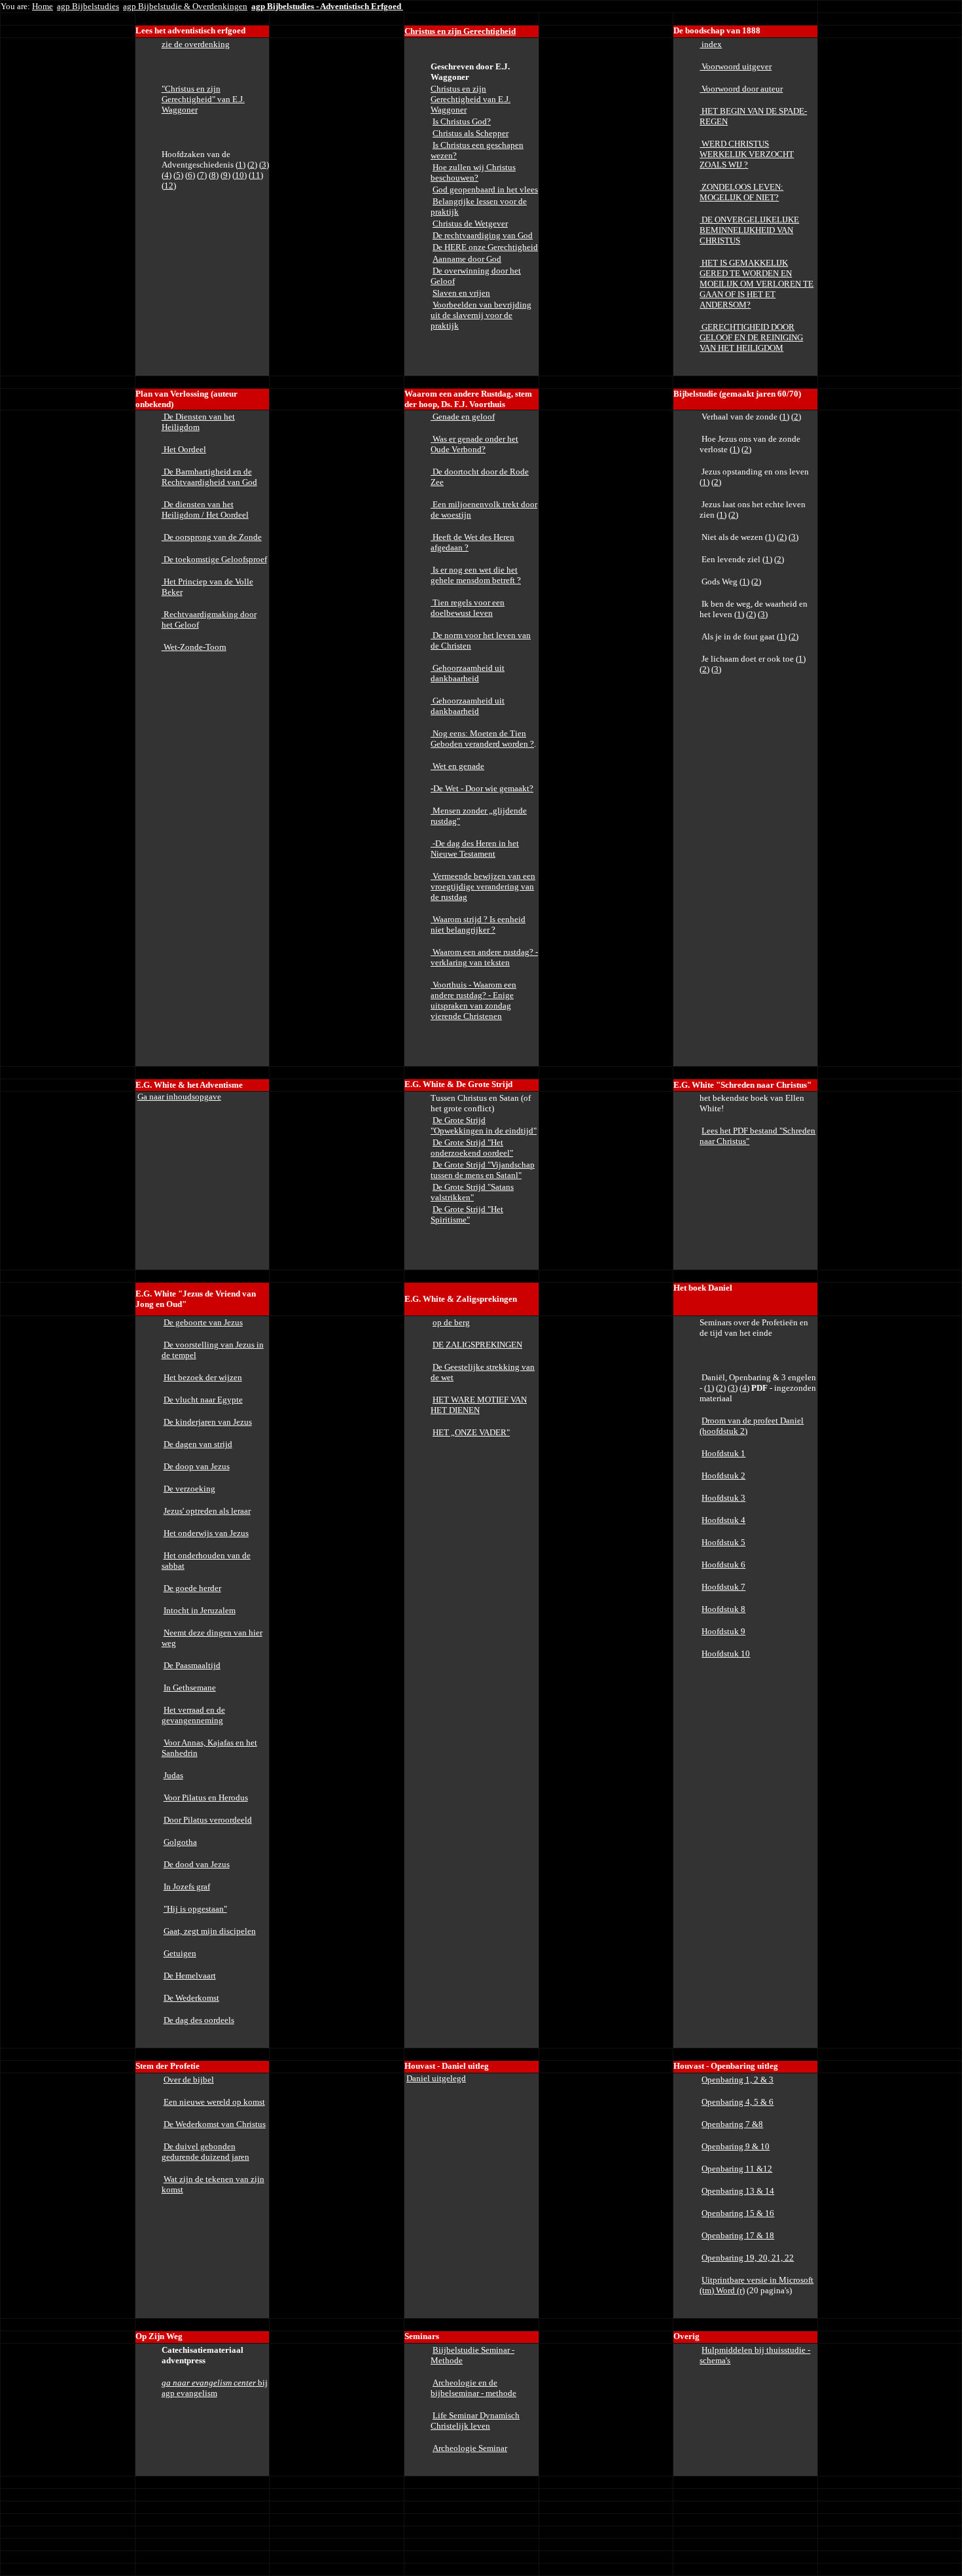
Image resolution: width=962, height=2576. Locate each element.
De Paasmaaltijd (192, 1665)
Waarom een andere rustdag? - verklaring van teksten (484, 957)
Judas (173, 1775)
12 (169, 186)
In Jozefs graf (187, 1887)
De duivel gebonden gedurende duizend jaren (205, 2152)
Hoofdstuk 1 (723, 1453)
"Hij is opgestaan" (195, 1909)
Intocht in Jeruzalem (200, 1610)
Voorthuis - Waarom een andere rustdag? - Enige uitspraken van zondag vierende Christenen (473, 1000)
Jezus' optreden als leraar (207, 1511)
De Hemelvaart (190, 1976)
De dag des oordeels (199, 2020)
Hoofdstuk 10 (726, 1654)
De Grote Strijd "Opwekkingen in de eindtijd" (484, 1125)
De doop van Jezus (197, 1466)
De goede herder (192, 1588)
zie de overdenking (196, 44)
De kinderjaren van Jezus (208, 1422)
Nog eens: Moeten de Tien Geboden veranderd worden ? (482, 739)
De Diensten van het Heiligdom (198, 422)
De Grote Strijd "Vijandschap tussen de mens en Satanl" (483, 1170)
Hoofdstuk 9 (723, 1631)
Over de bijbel (189, 2080)
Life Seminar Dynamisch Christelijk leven (475, 2421)
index (711, 44)
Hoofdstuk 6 (723, 1565)
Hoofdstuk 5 (723, 1542)
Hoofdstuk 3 (723, 1498)
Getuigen (180, 1953)
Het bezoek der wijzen (203, 1377)
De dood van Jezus (197, 1864)
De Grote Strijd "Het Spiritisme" (467, 1214)
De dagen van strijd (198, 1444)
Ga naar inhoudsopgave (179, 1097)
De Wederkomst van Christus (215, 2124)
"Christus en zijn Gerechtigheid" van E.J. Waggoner (203, 99)
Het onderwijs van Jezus (206, 1533)
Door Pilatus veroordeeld (208, 1820)
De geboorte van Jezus (203, 1322)
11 (256, 175)
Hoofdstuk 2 (723, 1476)
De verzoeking (189, 1489)
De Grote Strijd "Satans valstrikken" (472, 1192)
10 (240, 175)
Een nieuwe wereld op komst (214, 2102)
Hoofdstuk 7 (723, 1587)
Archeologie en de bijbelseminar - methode (473, 2388)
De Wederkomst (191, 1998)
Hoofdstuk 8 (723, 1609)
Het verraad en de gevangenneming (193, 1715)
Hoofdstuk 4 (723, 1520)
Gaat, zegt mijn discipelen (210, 1931)
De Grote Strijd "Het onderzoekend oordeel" (472, 1148)
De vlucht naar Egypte (203, 1400)
